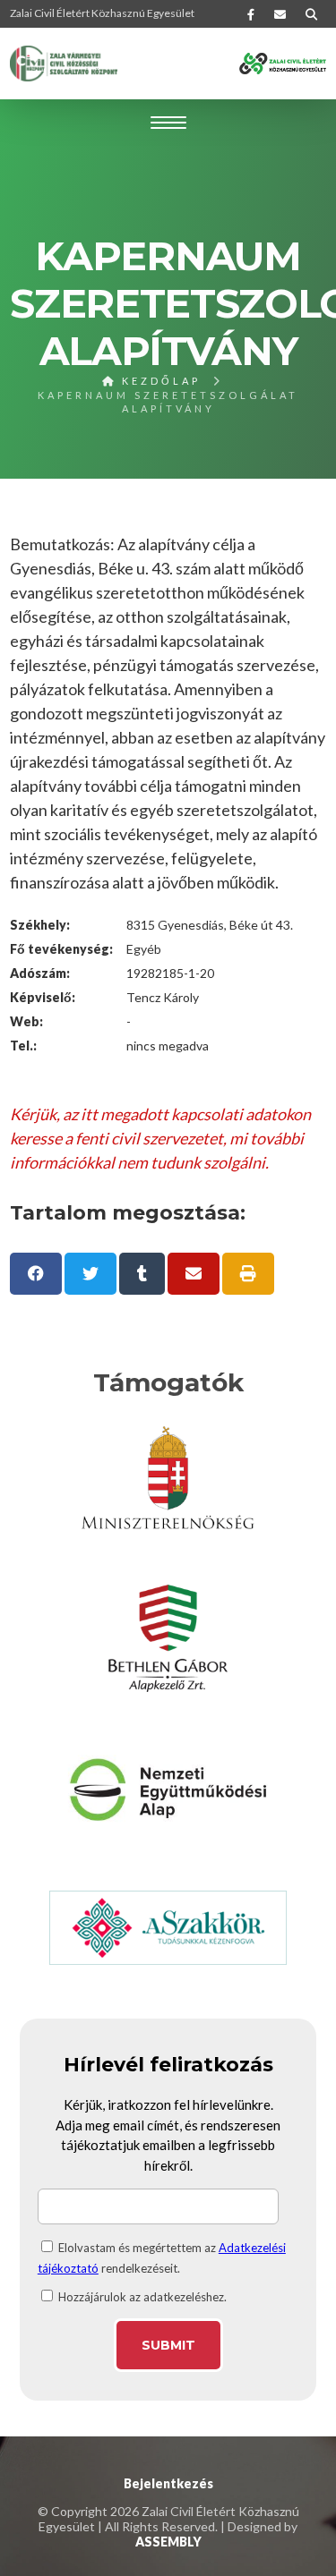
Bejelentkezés (168, 2483)
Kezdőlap (159, 381)
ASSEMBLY (168, 2542)
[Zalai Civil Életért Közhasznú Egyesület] (64, 64)
